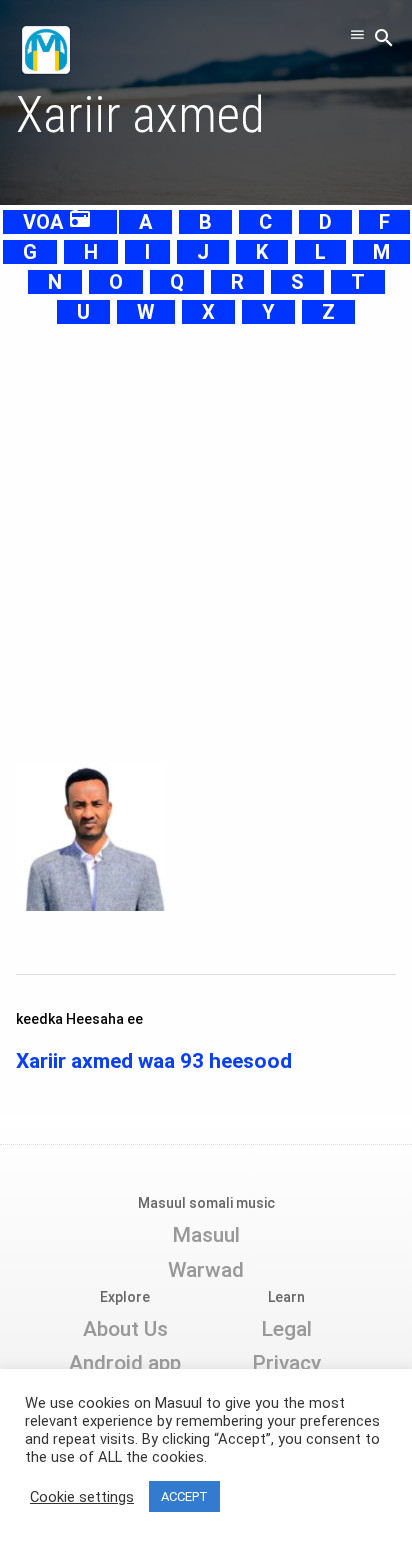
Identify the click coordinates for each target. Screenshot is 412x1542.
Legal (286, 1329)
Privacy (286, 1363)
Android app (125, 1363)
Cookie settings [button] (82, 1497)
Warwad (206, 1270)
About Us (125, 1329)
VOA (57, 222)
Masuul (206, 1235)
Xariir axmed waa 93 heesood (154, 1061)
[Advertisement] (206, 533)
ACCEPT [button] (184, 1496)
